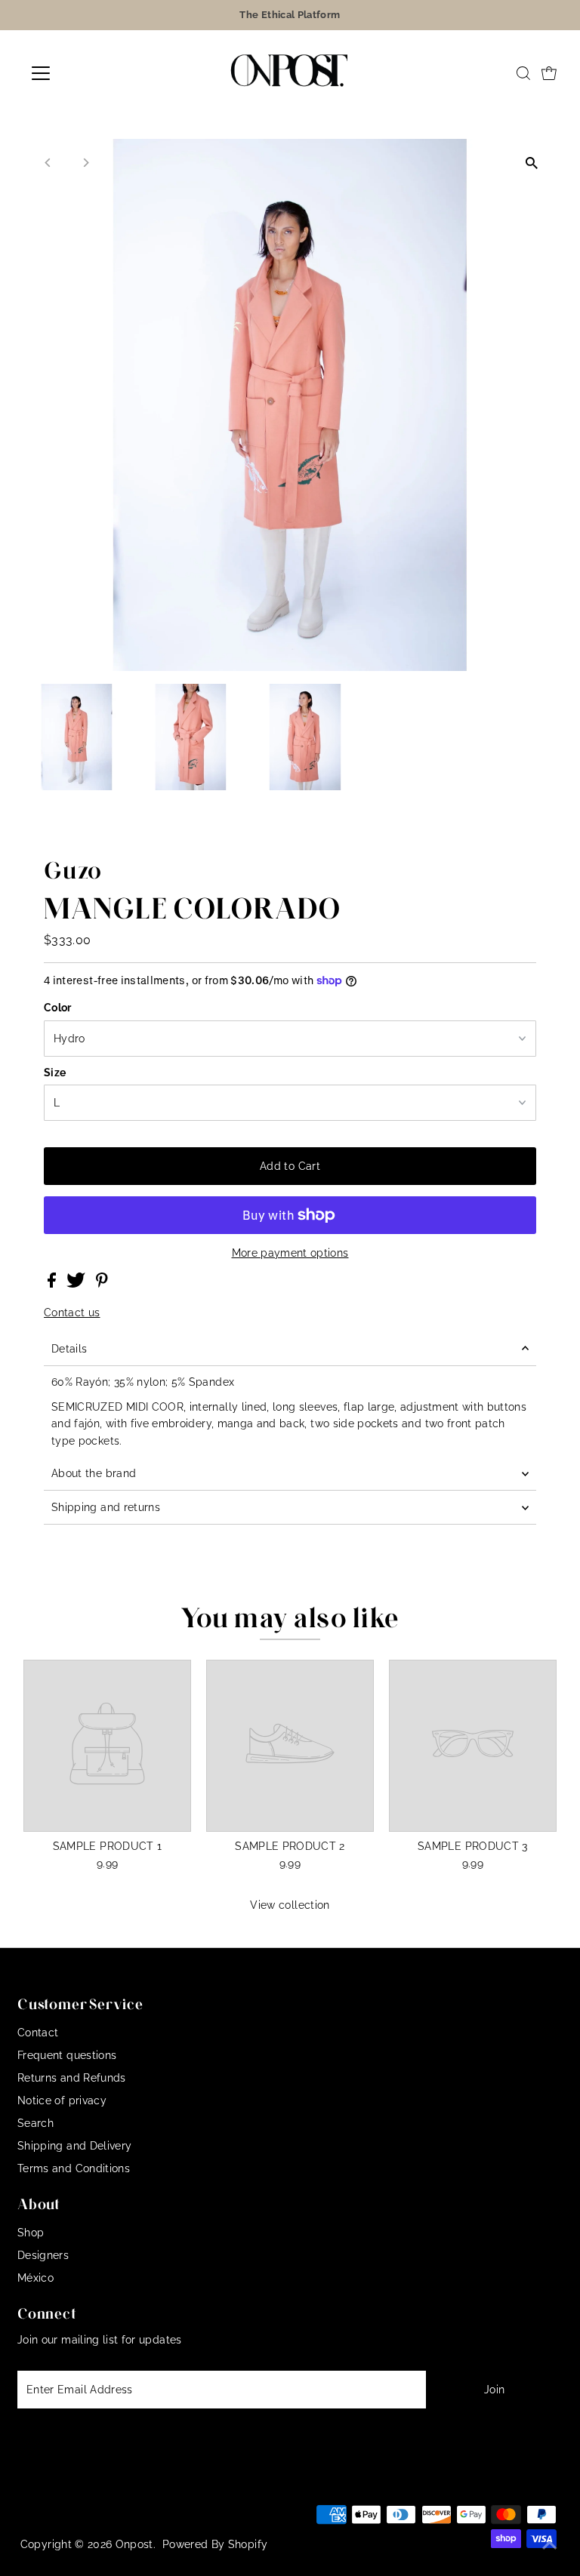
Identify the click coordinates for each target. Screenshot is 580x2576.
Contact (38, 2033)
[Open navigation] (85, 73)
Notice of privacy (62, 2101)
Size (55, 1073)
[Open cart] (549, 73)
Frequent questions (67, 2055)
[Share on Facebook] (53, 1284)
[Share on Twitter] (77, 1284)
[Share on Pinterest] (102, 1284)
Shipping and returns (106, 1507)
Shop (31, 2233)
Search (35, 2123)
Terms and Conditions (74, 2168)
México (35, 2278)
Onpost (134, 2544)
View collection (290, 1905)
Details (69, 1349)
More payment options (290, 1253)
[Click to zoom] (532, 163)
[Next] (85, 163)
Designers (43, 2255)
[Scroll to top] (550, 2546)
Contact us (72, 1313)
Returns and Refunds (72, 2078)
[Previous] (48, 163)
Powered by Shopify (215, 2544)
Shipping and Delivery (74, 2146)
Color (58, 1008)
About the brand (94, 1473)
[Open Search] (523, 73)
